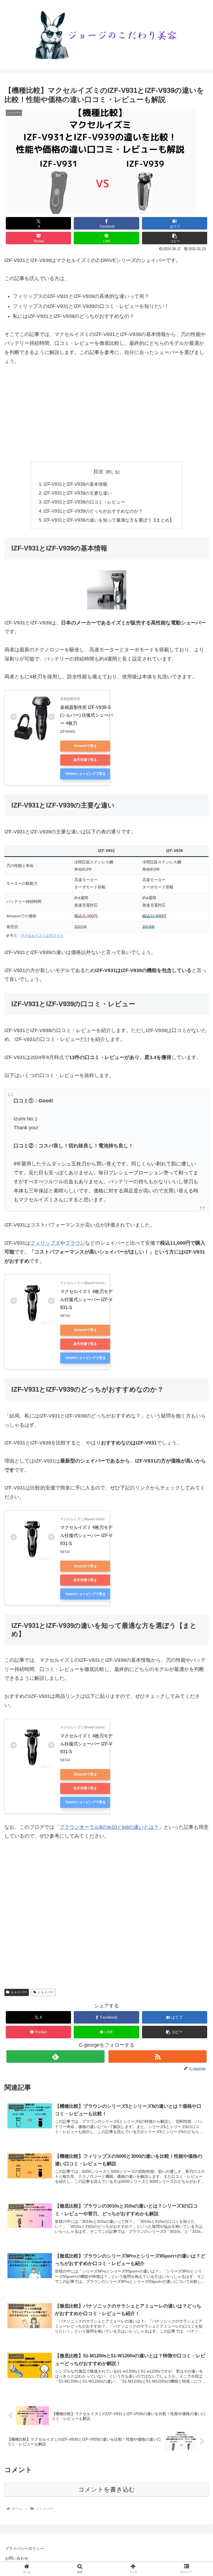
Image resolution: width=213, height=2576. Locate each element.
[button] (175, 238)
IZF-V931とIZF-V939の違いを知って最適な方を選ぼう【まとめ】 (109, 520)
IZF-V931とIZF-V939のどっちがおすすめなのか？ (93, 511)
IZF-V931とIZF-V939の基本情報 (75, 484)
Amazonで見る (85, 746)
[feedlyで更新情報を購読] (55, 2056)
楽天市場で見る (85, 760)
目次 (98, 472)
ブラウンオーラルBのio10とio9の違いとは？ (109, 1827)
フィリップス (45, 1243)
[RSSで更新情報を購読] (157, 2056)
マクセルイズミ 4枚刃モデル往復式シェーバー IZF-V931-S (86, 1300)
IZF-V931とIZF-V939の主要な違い (78, 493)
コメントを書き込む (107, 2489)
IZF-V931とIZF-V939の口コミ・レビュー (84, 502)
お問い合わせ (17, 2558)
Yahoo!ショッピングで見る (85, 774)
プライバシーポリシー (24, 2548)
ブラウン (75, 1243)
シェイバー (19, 1992)
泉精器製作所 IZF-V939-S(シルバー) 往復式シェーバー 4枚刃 (87, 715)
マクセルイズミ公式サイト (42, 936)
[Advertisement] (106, 414)
